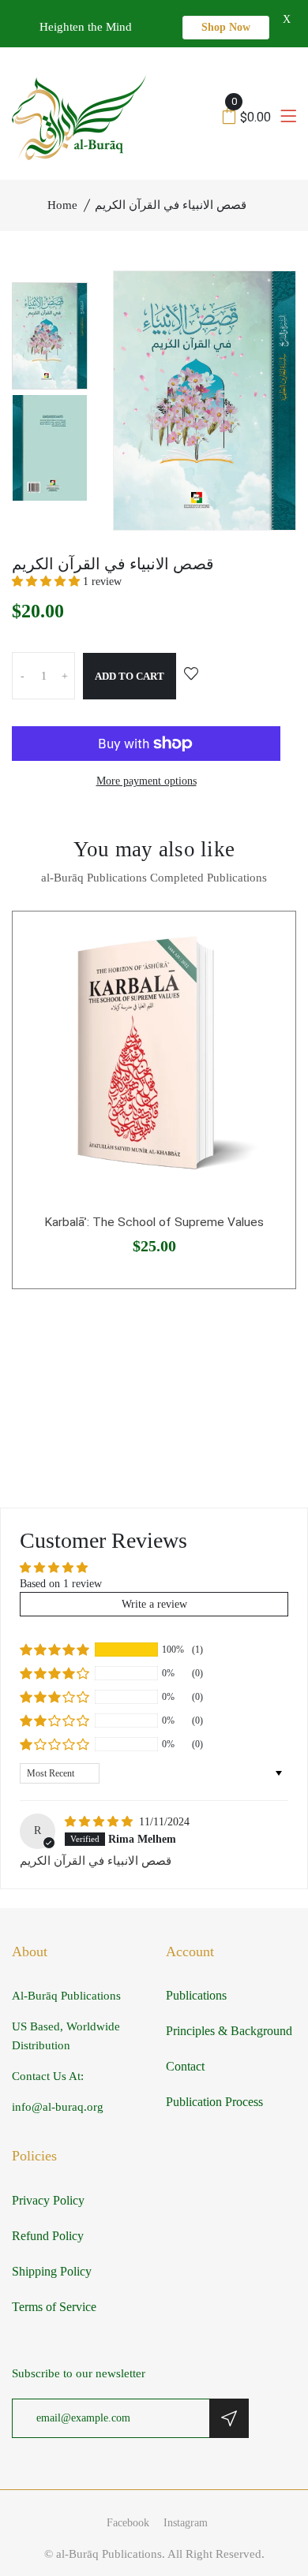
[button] (47, 582)
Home (62, 205)
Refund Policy (48, 2236)
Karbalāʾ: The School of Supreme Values (154, 1222)
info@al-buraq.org (58, 2107)
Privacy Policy (48, 2200)
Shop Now (226, 27)
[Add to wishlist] (191, 675)
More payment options (146, 781)
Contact (185, 2066)
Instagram (186, 2523)
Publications (196, 1995)
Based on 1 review (61, 1584)
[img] (100, 1822)
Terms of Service (54, 2307)
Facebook (128, 2523)
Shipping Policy (52, 2271)
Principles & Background (229, 2031)
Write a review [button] (154, 1604)
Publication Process (214, 2102)
